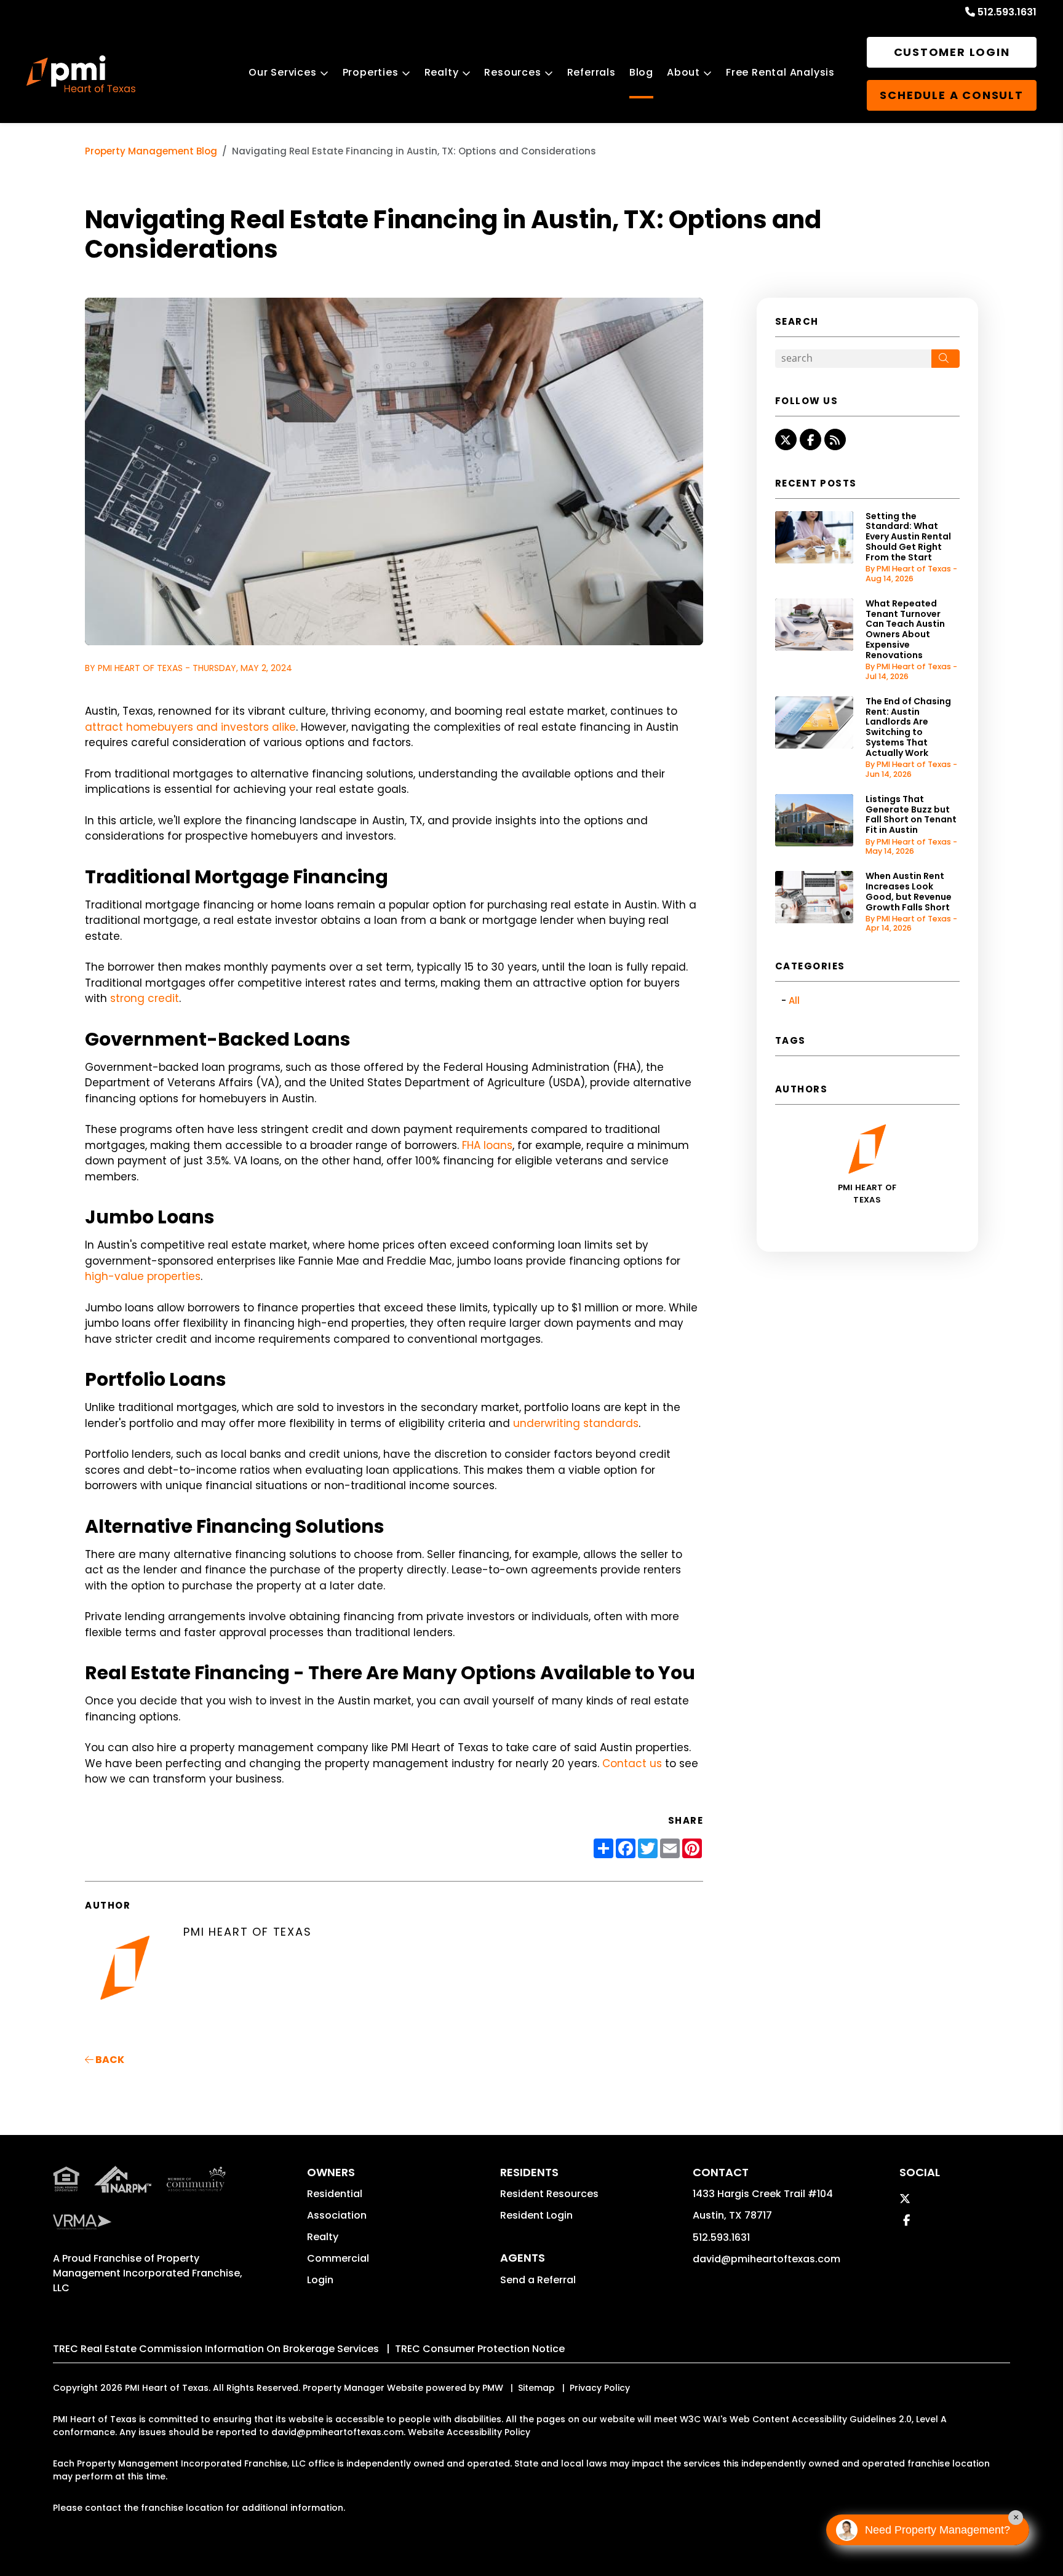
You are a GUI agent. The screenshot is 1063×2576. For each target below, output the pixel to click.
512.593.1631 (1007, 12)
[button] (786, 439)
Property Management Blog (151, 151)
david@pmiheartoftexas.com (766, 2259)
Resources (512, 72)
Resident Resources (549, 2194)
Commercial (338, 2258)
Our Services (283, 72)
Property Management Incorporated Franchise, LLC (148, 2273)
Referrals (591, 72)
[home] (81, 74)
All (794, 1000)
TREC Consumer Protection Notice (480, 2349)
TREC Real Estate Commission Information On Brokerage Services (216, 2349)
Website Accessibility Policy (469, 2432)
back (109, 2060)
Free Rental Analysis (780, 72)
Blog (641, 72)
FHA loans (487, 1145)
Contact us (632, 1763)
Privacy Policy (600, 2388)
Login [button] (320, 2280)
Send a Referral (538, 2280)
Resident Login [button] (536, 2215)
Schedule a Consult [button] (951, 95)
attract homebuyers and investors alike (190, 727)
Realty (442, 72)
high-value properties (143, 1276)
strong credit (145, 998)
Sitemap (536, 2388)
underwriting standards (576, 1423)
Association (337, 2215)
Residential (335, 2194)
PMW (493, 2388)
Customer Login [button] (952, 52)
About (683, 72)
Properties (371, 72)
